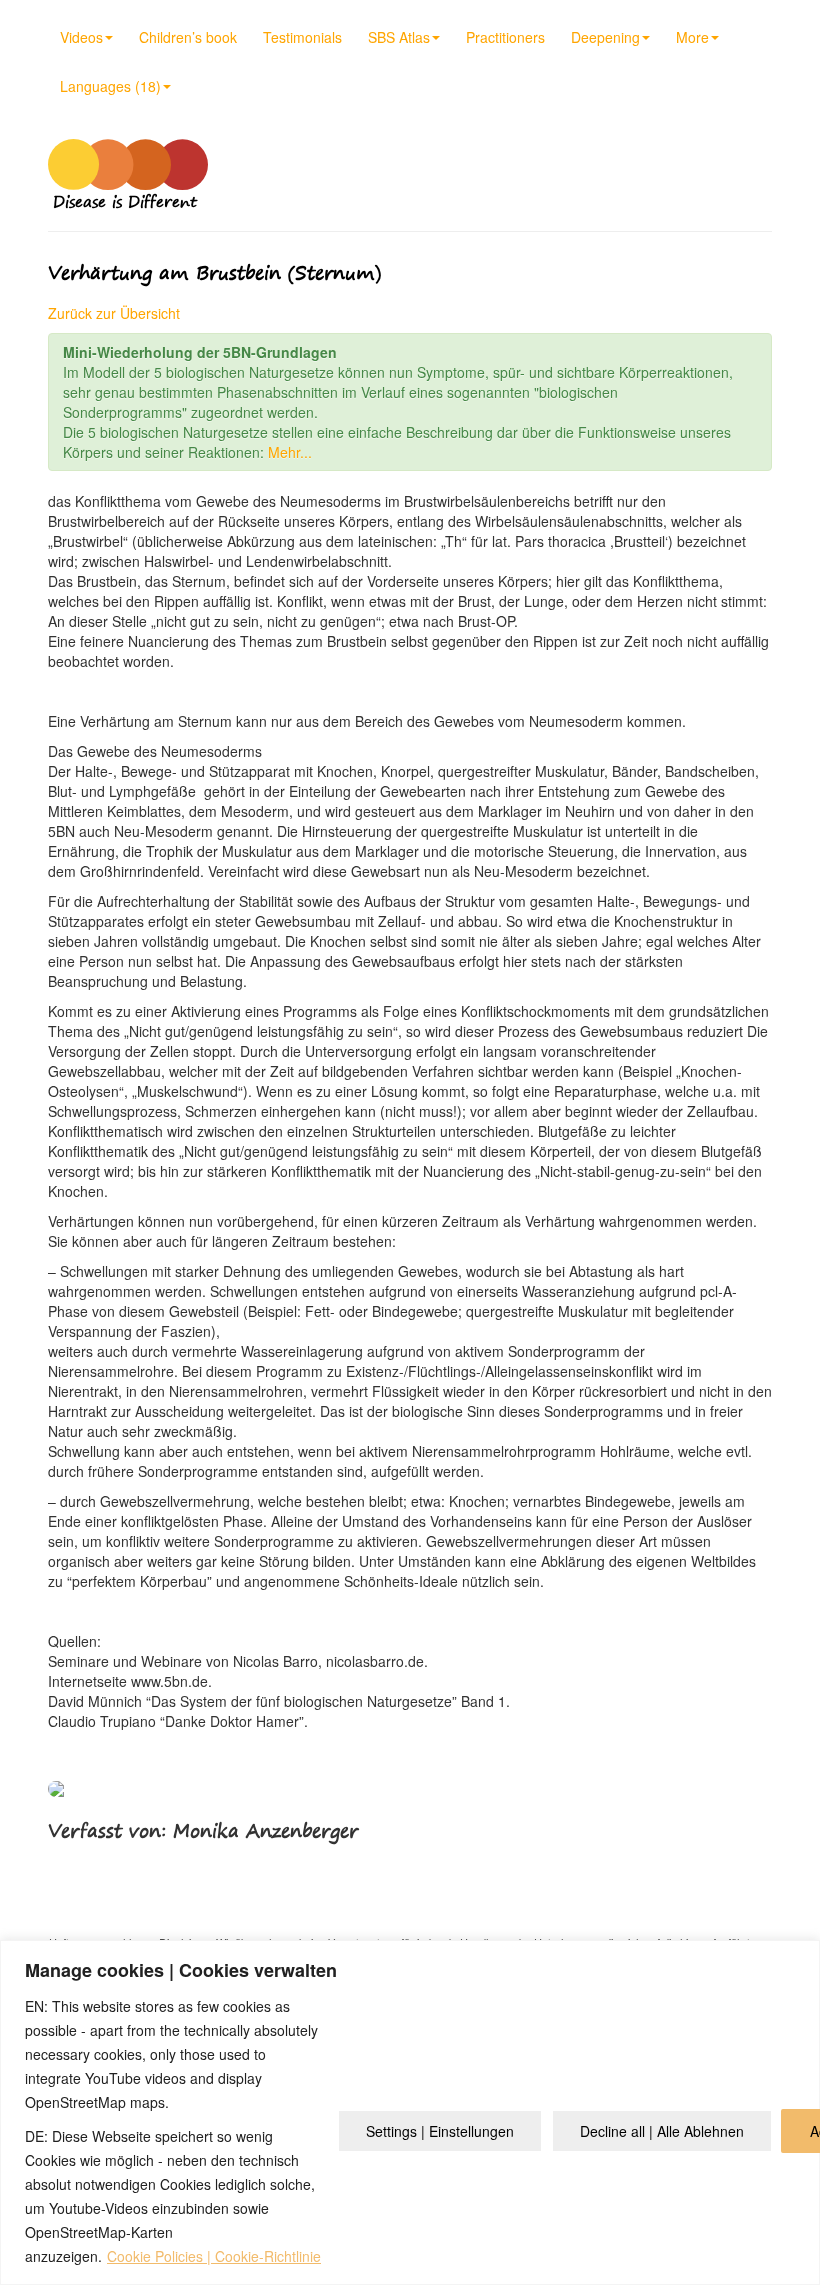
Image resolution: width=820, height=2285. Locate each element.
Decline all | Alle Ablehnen (662, 2131)
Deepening (605, 37)
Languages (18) (110, 86)
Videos (81, 37)
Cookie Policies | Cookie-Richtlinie (214, 2256)
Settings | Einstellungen (440, 2131)
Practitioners (505, 37)
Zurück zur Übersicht (114, 313)
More (692, 37)
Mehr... (290, 452)
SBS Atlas (399, 37)
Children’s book (188, 37)
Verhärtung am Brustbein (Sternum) (215, 272)
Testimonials (302, 37)
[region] (410, 2112)
